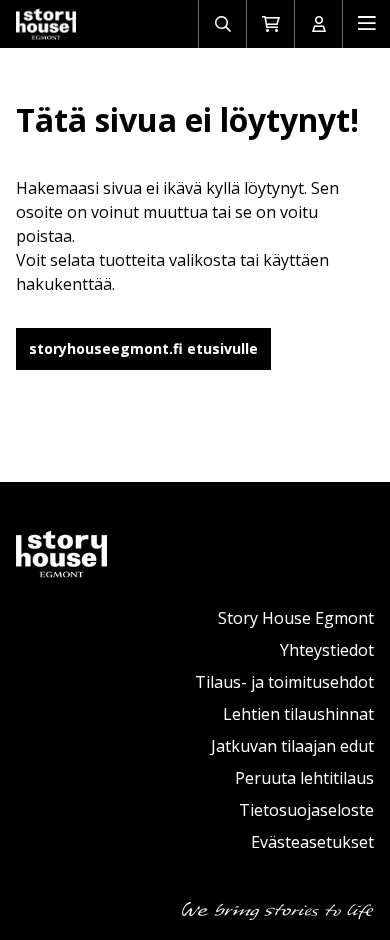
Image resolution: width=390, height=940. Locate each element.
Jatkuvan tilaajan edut (292, 746)
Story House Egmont (296, 618)
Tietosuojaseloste (306, 810)
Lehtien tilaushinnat (298, 714)
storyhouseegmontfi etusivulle (143, 348)
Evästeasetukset (312, 842)
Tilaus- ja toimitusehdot (284, 682)
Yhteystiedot (327, 650)
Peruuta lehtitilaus (304, 778)
